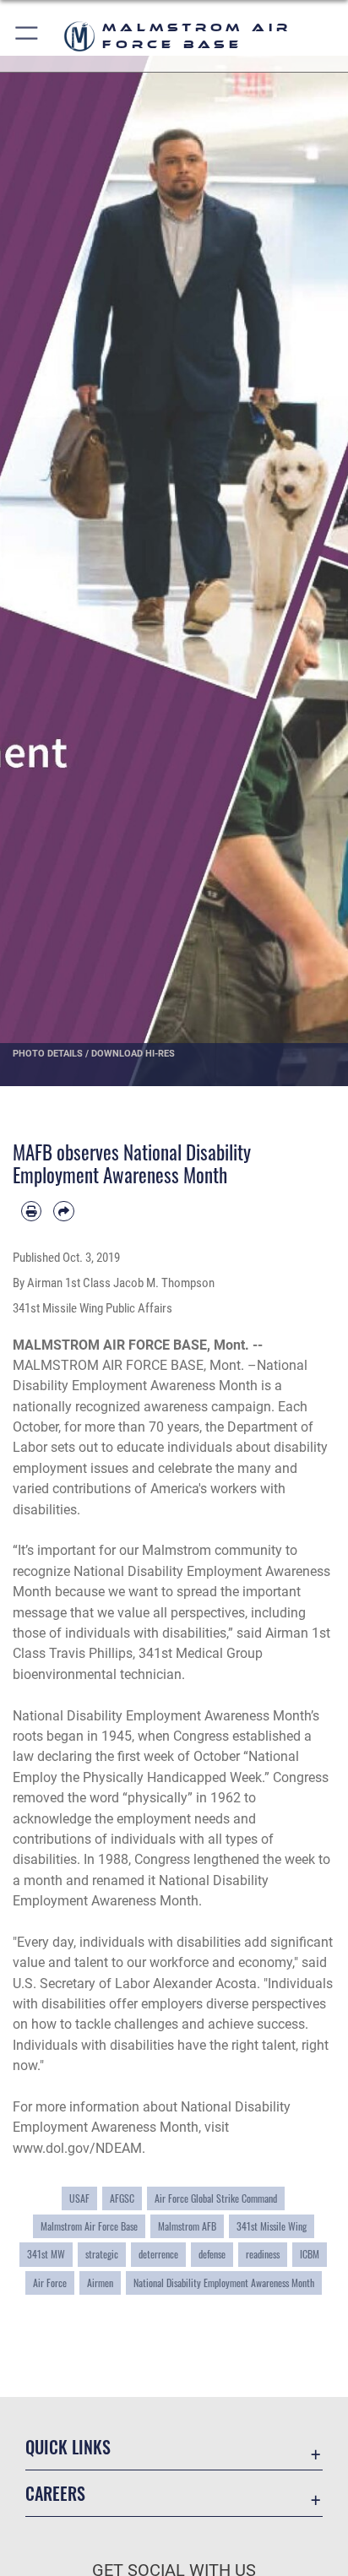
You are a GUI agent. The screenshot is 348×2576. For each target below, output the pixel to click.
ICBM (310, 2254)
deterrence (158, 2254)
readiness (263, 2254)
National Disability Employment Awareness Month (224, 2283)
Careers (55, 2494)
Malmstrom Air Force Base (89, 2226)
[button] (27, 36)
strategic (102, 2254)
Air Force (50, 2283)
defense (212, 2254)
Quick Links (68, 2447)
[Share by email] (63, 1211)
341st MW (46, 2254)
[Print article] (31, 1211)
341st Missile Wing (272, 2226)
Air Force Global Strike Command (216, 2198)
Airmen (100, 2283)
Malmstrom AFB (187, 2226)
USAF (79, 2198)
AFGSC (122, 2198)
